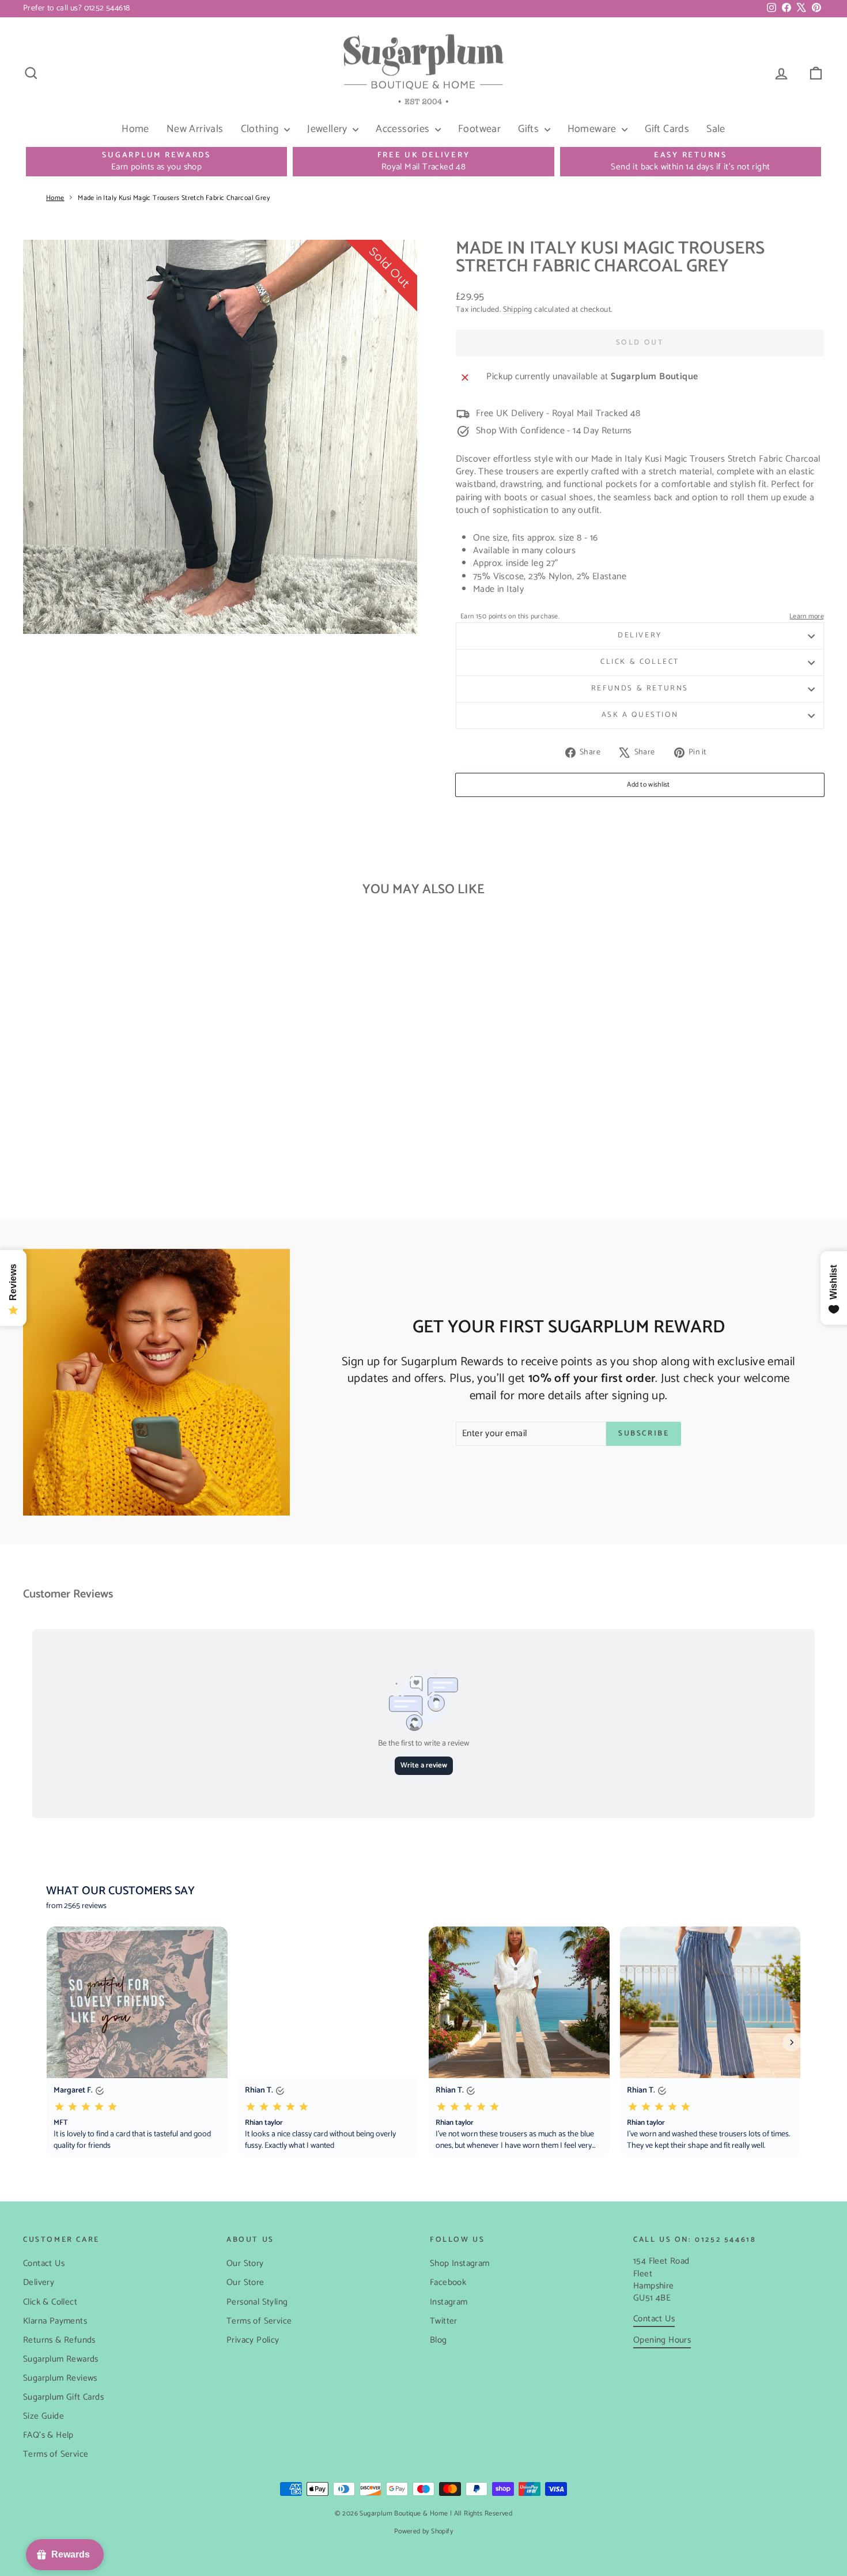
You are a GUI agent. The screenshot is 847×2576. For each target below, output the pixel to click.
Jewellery (328, 129)
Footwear (479, 129)
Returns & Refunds (59, 2340)
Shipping (518, 309)
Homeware (593, 129)
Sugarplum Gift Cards (63, 2397)
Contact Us (44, 2263)
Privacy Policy (253, 2340)
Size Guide (44, 2416)
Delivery (640, 635)
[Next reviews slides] (792, 2042)
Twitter (444, 2321)
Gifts (530, 129)
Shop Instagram (460, 2263)
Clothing (261, 129)
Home (135, 129)
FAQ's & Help (48, 2435)
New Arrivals (195, 129)
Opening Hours (662, 2340)
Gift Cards (667, 129)
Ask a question (640, 715)
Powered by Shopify (423, 2531)
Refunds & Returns (640, 688)
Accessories (404, 129)
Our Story (245, 2263)
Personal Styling (257, 2302)
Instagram (449, 2302)
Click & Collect (640, 662)
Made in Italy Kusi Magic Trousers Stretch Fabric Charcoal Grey (174, 198)
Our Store (245, 2282)
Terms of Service (56, 2454)
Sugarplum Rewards (61, 2359)
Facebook (448, 2282)
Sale (716, 129)
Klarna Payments (55, 2321)
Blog (438, 2340)
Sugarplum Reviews (60, 2378)
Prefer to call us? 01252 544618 (76, 8)
